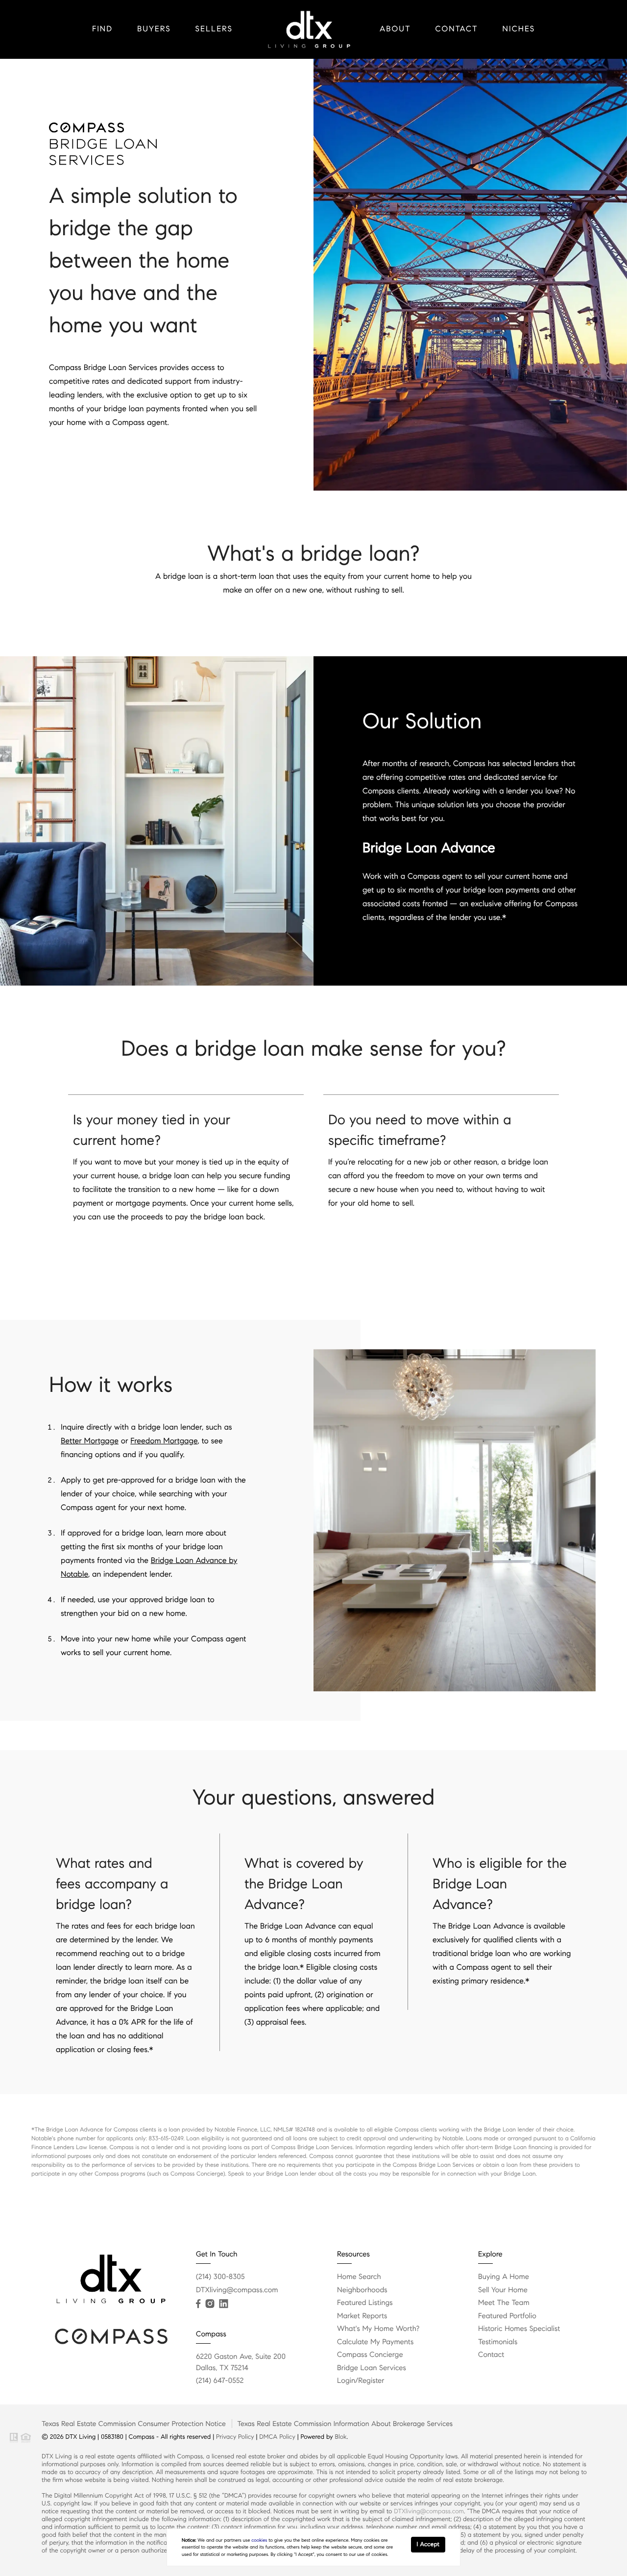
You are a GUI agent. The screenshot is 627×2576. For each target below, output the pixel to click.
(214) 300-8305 (220, 2277)
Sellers (214, 29)
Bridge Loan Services (372, 2368)
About (395, 29)
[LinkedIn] (223, 2304)
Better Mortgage (90, 1441)
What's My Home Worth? (378, 2329)
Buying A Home (504, 2277)
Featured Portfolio (507, 2316)
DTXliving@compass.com (237, 2290)
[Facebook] (198, 2304)
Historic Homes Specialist (519, 2329)
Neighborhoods (362, 2290)
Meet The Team (504, 2303)
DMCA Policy (277, 2437)
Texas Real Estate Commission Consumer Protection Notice (134, 2424)
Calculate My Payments (375, 2342)
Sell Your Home (503, 2290)
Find (102, 29)
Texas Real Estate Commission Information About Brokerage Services (345, 2424)
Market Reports (362, 2316)
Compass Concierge (370, 2355)
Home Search (359, 2277)
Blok (341, 2437)
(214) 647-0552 (220, 2381)
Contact (457, 29)
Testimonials (498, 2342)
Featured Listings (365, 2303)
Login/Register (361, 2381)
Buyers (154, 29)
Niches (519, 29)
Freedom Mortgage (164, 1441)
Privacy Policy (235, 2437)
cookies (259, 2540)
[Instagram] (210, 2304)
